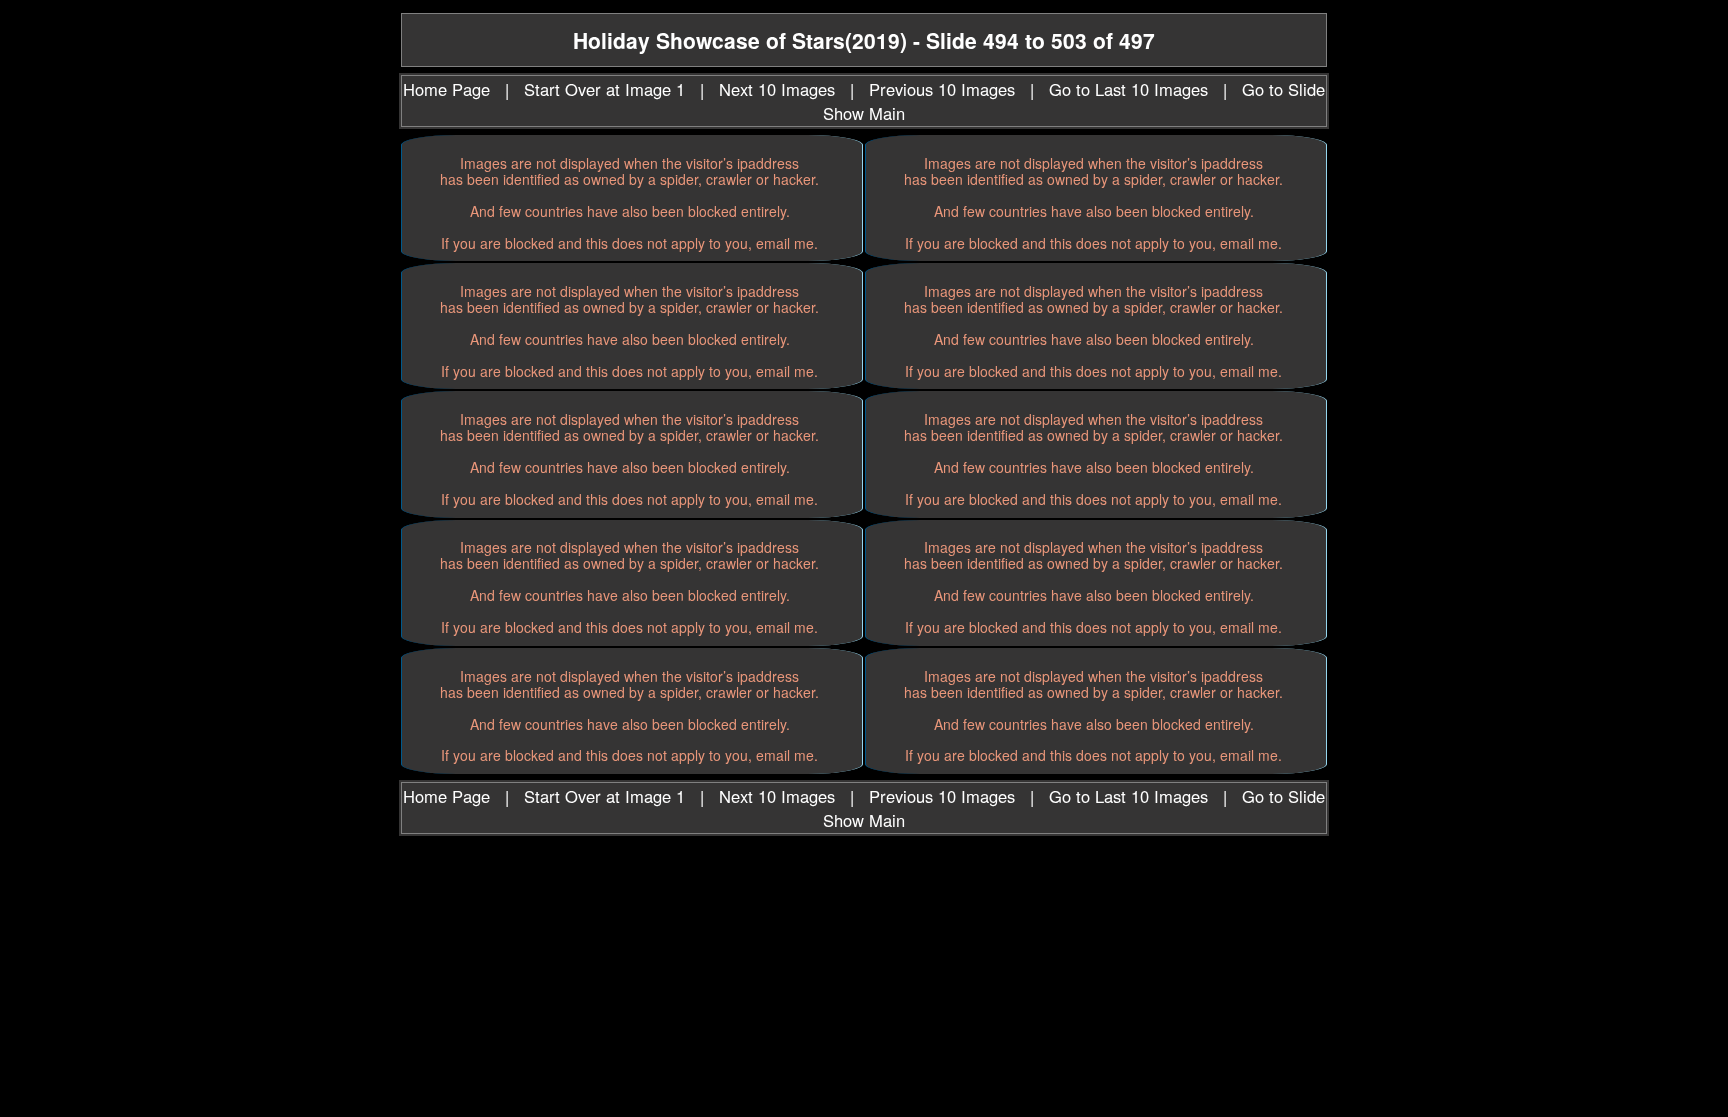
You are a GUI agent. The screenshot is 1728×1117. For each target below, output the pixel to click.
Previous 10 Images (942, 89)
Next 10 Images (777, 89)
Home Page (446, 89)
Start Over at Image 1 (604, 89)
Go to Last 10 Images (1128, 89)
